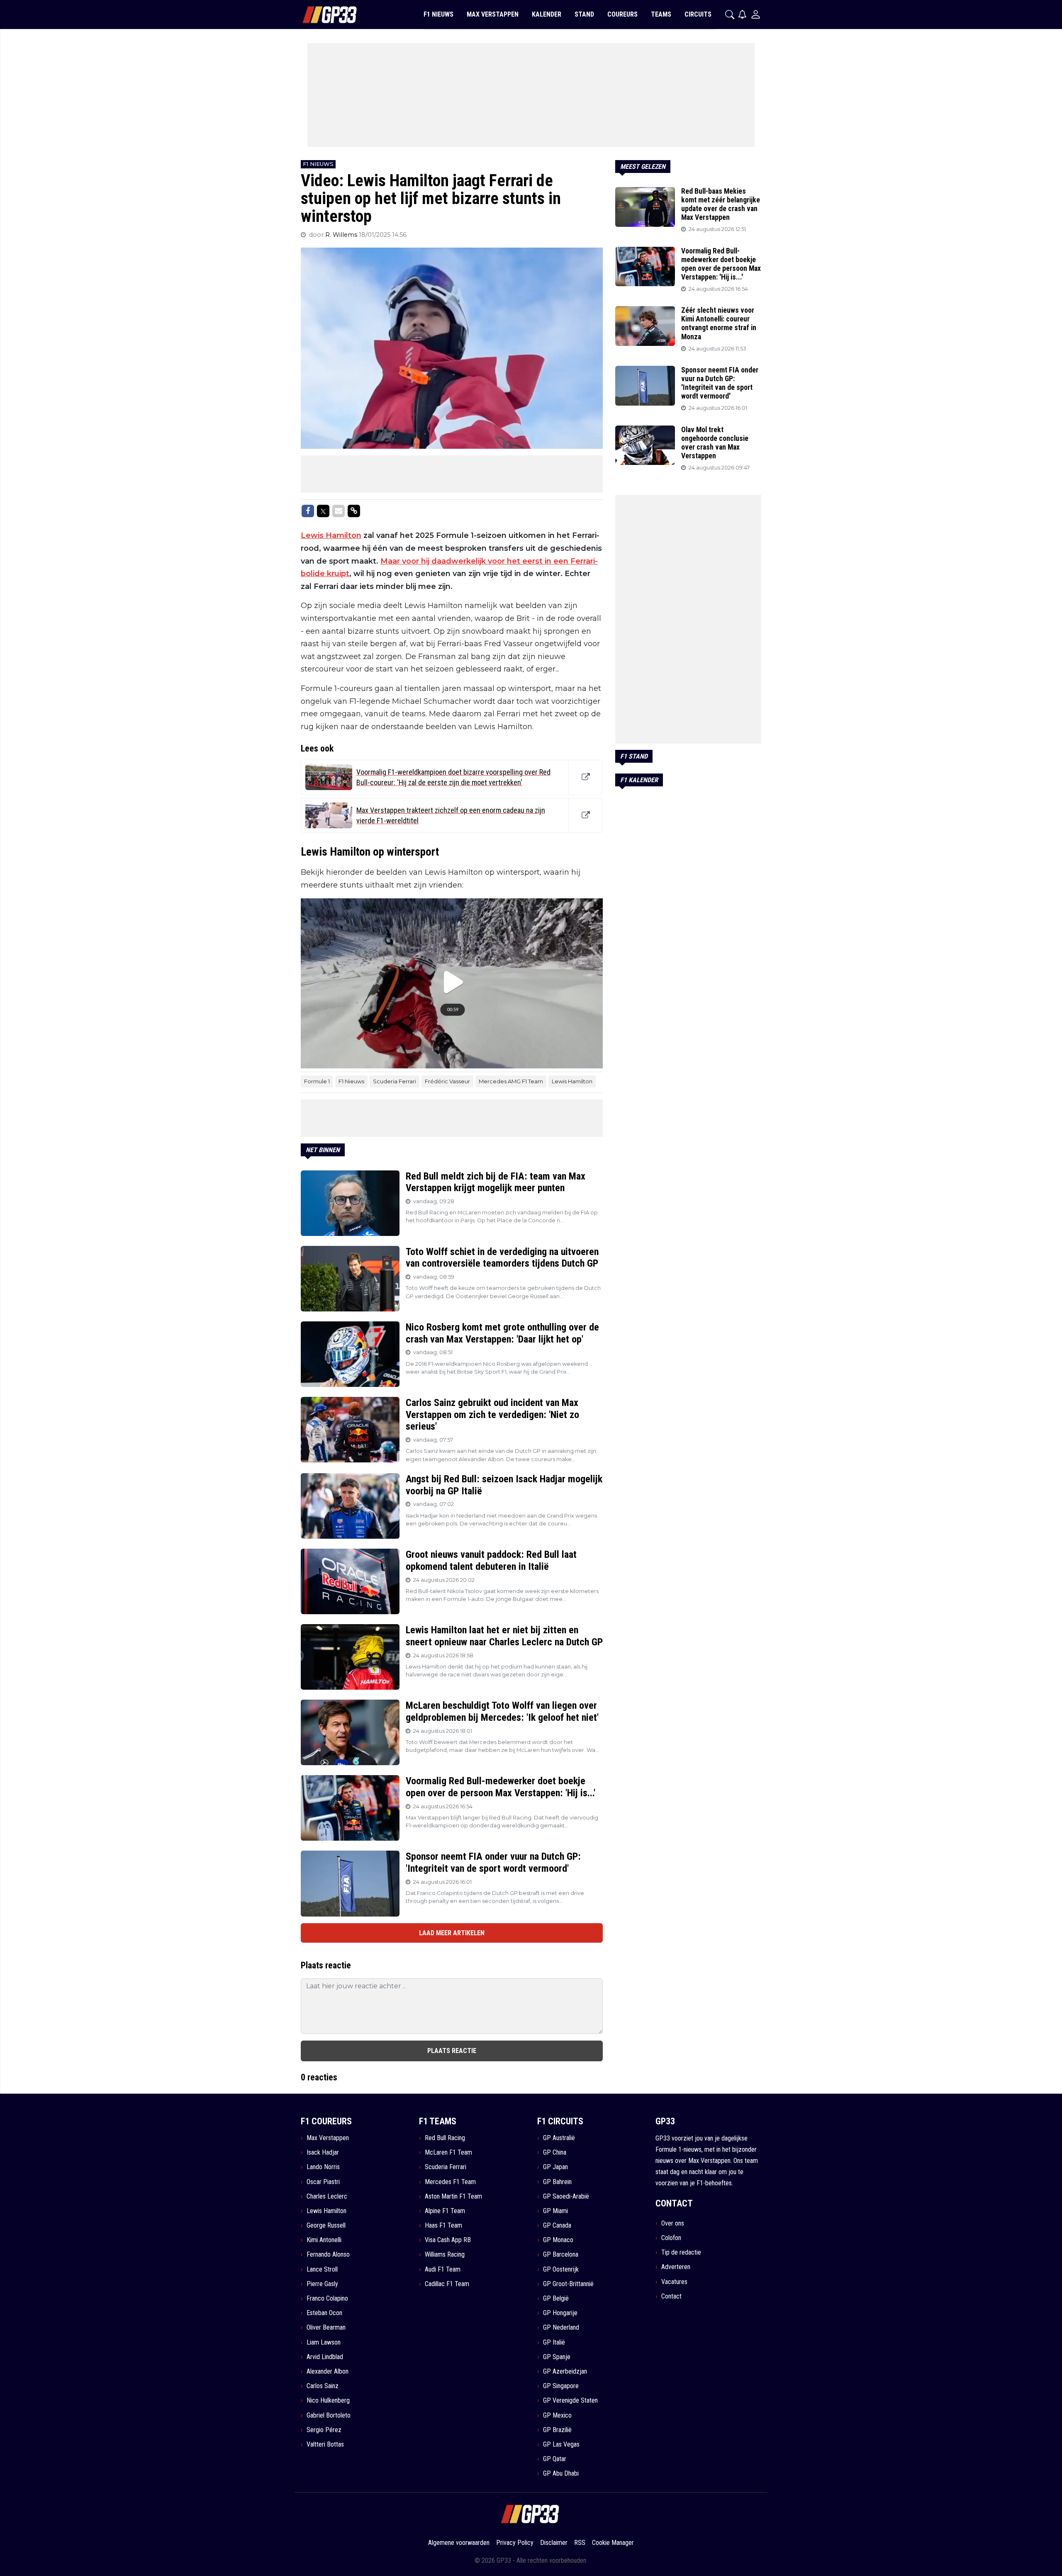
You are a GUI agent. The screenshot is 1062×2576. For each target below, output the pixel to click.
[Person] (756, 14)
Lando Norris (323, 2167)
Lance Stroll (322, 2269)
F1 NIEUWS (438, 14)
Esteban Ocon (324, 2313)
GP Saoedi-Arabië (566, 2196)
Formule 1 (317, 1081)
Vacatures (674, 2282)
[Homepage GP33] (319, 15)
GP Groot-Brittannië (568, 2284)
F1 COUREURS (326, 2121)
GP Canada (557, 2225)
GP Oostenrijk (561, 2269)
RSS (580, 2543)
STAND (584, 14)
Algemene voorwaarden (459, 2543)
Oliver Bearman (326, 2327)
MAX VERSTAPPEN (493, 14)
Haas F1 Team (443, 2225)
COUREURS (622, 14)
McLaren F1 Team (448, 2152)
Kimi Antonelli (324, 2240)
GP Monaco (558, 2240)
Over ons (673, 2223)
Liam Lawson (324, 2342)
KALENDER (547, 14)
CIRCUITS (698, 14)
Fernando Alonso (328, 2254)
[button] (730, 15)
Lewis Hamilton (331, 535)
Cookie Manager (613, 2543)
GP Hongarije (560, 2313)
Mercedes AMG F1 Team (511, 1081)
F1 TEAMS (438, 2121)
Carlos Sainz (323, 2386)
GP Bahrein (557, 2182)
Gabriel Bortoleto (329, 2415)
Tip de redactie (681, 2252)
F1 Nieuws (351, 1081)
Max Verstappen (328, 2138)
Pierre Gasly (322, 2284)
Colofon (671, 2238)
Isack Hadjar (323, 2152)
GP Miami (555, 2211)
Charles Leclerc (327, 2196)
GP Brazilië (557, 2430)
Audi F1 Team (443, 2269)
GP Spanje (557, 2357)
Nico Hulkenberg (328, 2400)
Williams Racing (445, 2254)
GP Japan (555, 2167)
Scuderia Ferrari (395, 1081)
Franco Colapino (327, 2298)
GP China (555, 2152)
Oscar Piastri (323, 2182)
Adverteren (676, 2267)
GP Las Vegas (561, 2444)
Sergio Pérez (324, 2430)
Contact (671, 2296)
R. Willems (342, 235)
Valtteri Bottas (325, 2444)
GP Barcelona (561, 2254)
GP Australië (559, 2138)
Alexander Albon (328, 2371)
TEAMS (661, 14)
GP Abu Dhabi (561, 2473)
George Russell (326, 2225)
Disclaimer (554, 2543)
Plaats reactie (452, 2051)
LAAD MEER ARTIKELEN (452, 1933)
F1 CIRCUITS (560, 2121)
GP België (556, 2298)
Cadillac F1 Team (447, 2284)
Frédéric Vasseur (447, 1081)
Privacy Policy (515, 2543)
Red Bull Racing (445, 2138)
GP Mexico (557, 2415)
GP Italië (554, 2342)
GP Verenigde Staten (570, 2400)
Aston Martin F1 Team (453, 2196)
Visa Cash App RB (448, 2240)
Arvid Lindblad (325, 2357)
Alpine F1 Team (445, 2211)
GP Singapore (561, 2386)
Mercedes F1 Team (450, 2182)
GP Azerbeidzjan (565, 2371)
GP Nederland (561, 2327)
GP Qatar (555, 2459)
